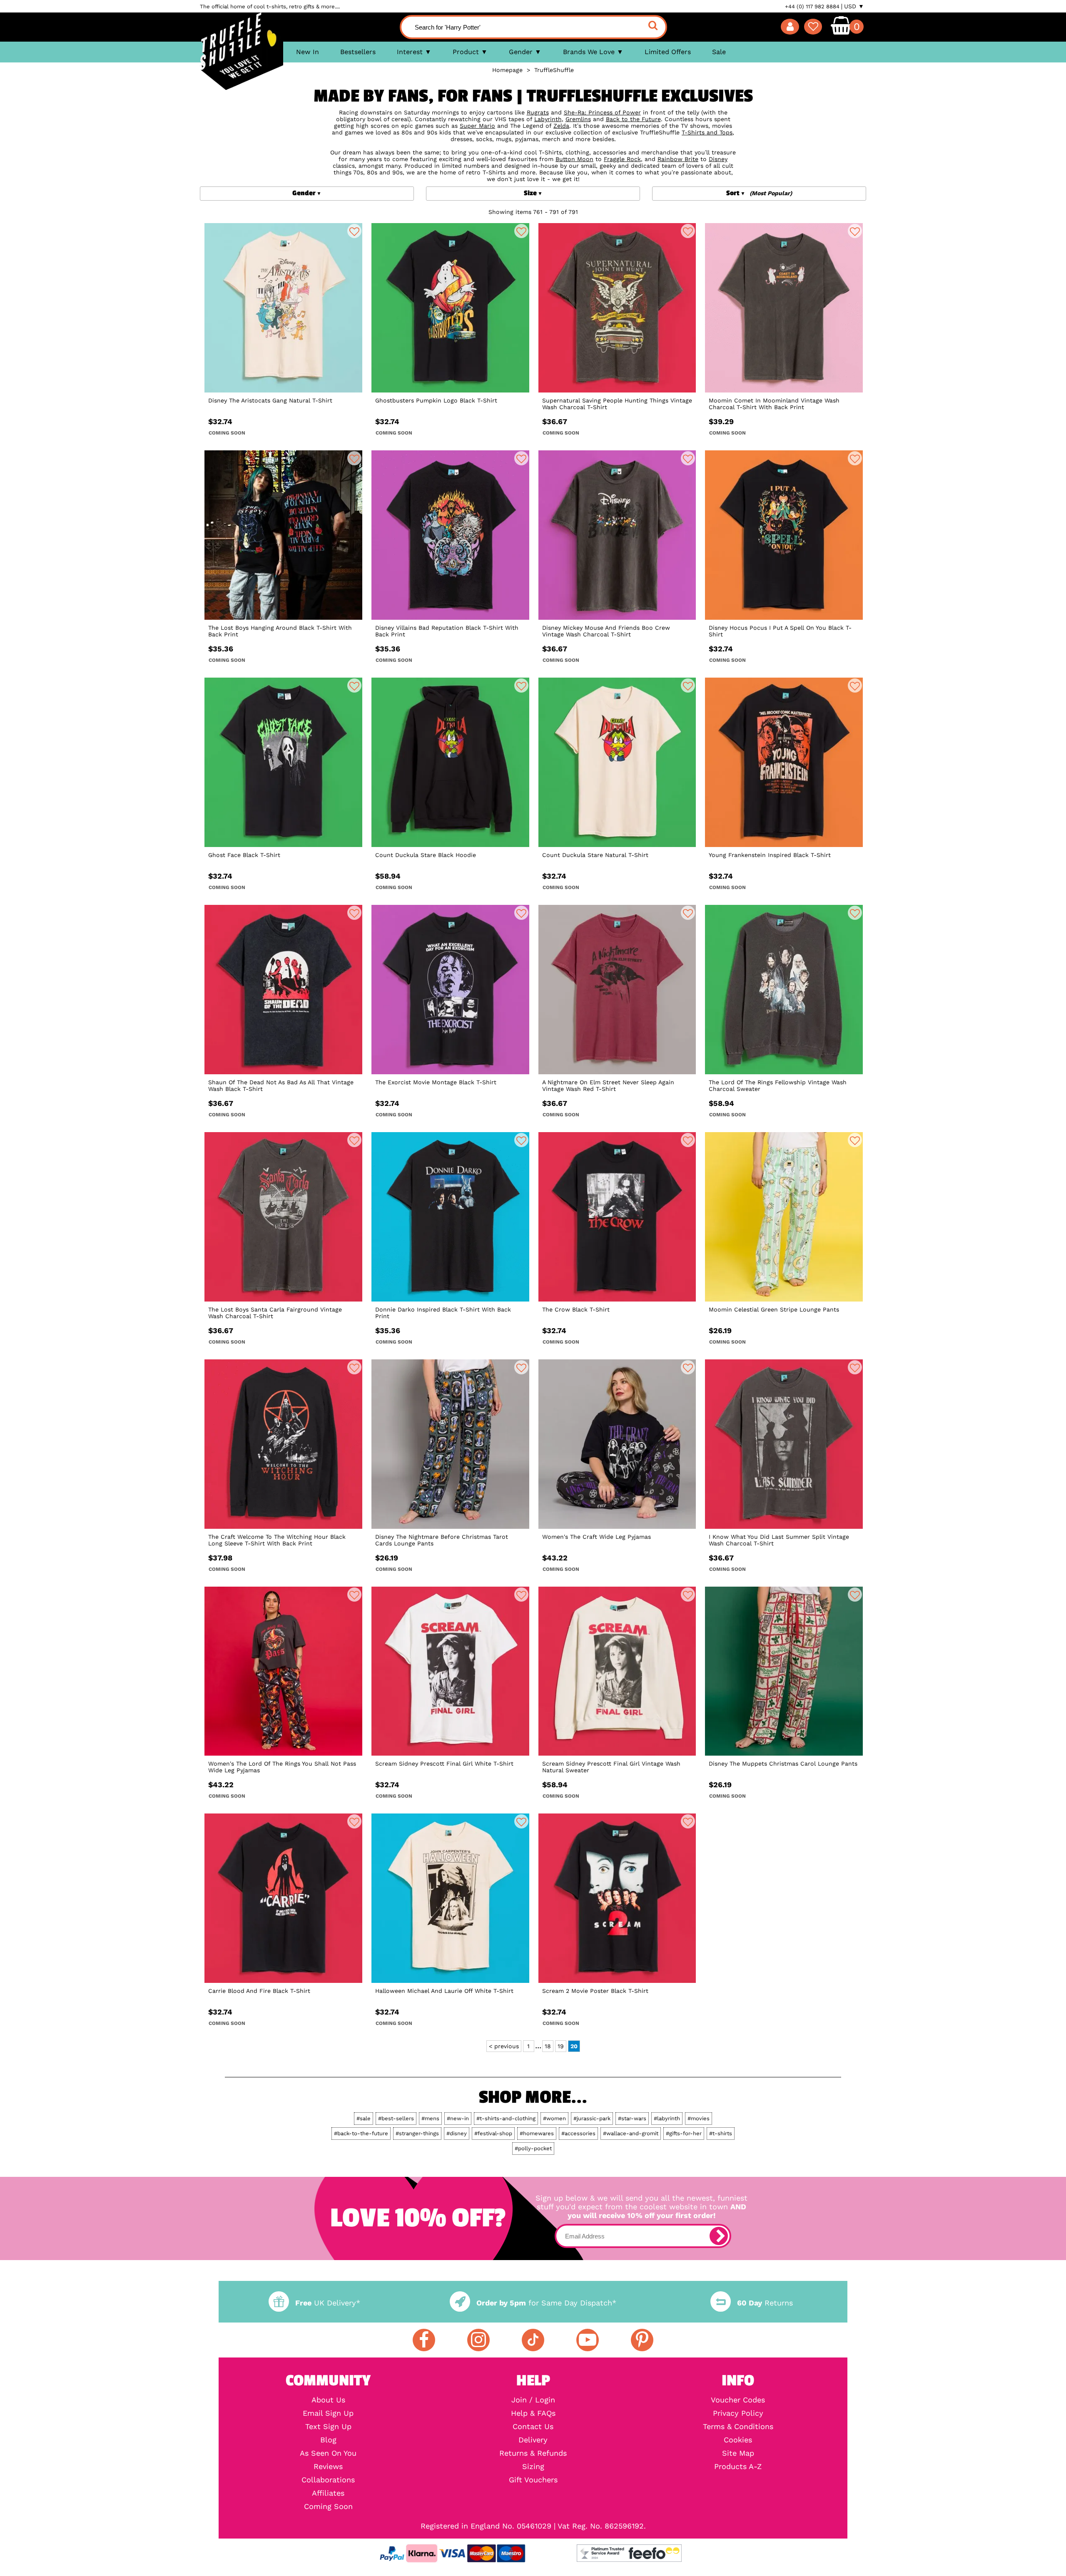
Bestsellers (358, 52)
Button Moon (574, 159)
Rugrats (538, 112)
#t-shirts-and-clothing (506, 2118)
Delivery (533, 2440)
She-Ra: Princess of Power (602, 112)
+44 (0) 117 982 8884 (812, 6)
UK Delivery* (328, 2303)
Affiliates (328, 2493)
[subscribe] (719, 2236)
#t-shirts (721, 2133)
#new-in (458, 2118)
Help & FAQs (533, 2413)
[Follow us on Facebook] (424, 2340)
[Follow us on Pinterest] (642, 2340)
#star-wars (632, 2118)
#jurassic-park (592, 2118)
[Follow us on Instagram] (478, 2340)
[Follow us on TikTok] (533, 2340)
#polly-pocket (533, 2148)
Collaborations (328, 2480)
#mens (430, 2118)
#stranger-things (417, 2133)
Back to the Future (633, 119)
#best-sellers (396, 2118)
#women (554, 2118)
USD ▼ (854, 6)
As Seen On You (328, 2453)
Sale (719, 52)
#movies (699, 2118)
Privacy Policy (738, 2413)
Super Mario (477, 126)
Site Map (738, 2453)
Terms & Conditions (738, 2427)
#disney (457, 2133)
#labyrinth (667, 2118)
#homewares (537, 2133)
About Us (328, 2400)
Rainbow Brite (678, 159)
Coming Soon (328, 2506)
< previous (504, 2046)
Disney (718, 159)
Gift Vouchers (533, 2480)
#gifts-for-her (684, 2133)
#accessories (578, 2133)
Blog (328, 2440)
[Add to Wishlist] (354, 231)
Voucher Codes (738, 2400)
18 (548, 2046)
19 (561, 2046)
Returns (765, 2303)
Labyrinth (548, 119)
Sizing (533, 2467)
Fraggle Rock (622, 159)
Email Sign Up (328, 2413)
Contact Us (533, 2427)
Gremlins (578, 119)
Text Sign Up (328, 2427)
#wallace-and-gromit (631, 2133)
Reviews (328, 2467)
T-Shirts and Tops (707, 132)
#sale (364, 2118)
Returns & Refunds (533, 2453)
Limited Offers (668, 52)
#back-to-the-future (361, 2133)
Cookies (738, 2440)
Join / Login (533, 2400)
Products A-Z (738, 2467)
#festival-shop (493, 2133)
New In (308, 52)
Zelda (561, 126)
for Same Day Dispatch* (546, 2303)
